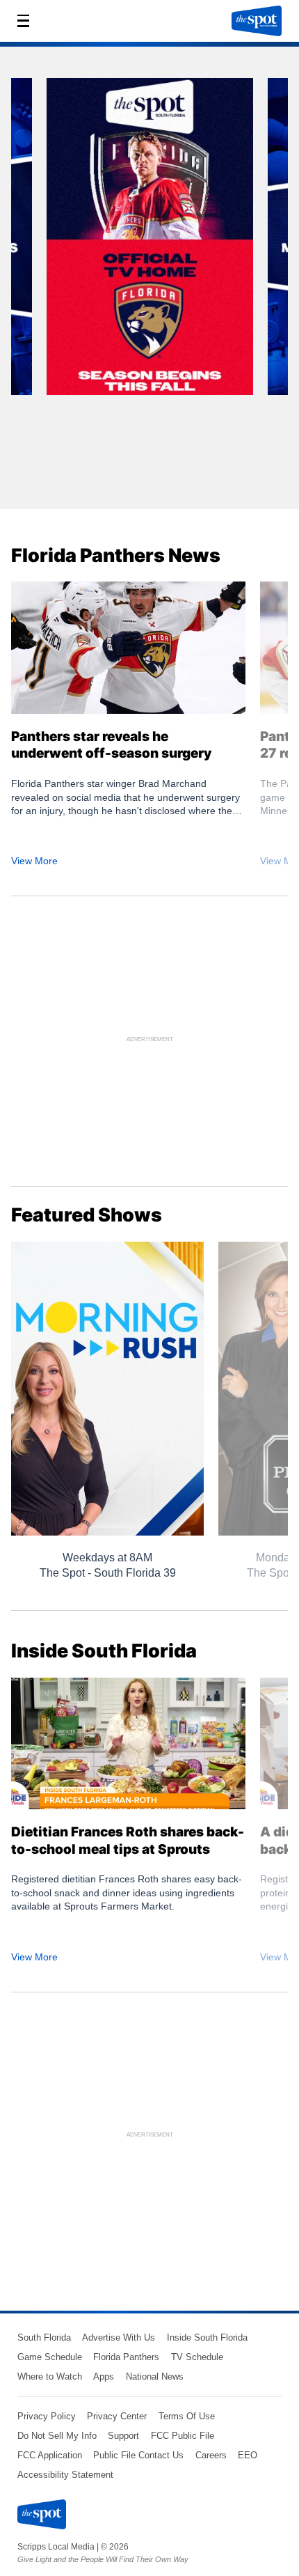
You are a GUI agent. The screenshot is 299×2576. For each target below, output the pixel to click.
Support (123, 2436)
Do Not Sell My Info (57, 2436)
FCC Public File (183, 2436)
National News (155, 2376)
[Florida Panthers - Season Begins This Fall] (150, 241)
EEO (248, 2455)
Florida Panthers (126, 2357)
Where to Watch (50, 2376)
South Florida (44, 2337)
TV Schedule (197, 2357)
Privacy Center (117, 2416)
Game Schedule (50, 2357)
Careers (211, 2455)
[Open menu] (27, 21)
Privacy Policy (47, 2416)
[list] (149, 283)
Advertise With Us (119, 2337)
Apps (104, 2376)
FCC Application (50, 2455)
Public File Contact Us (138, 2455)
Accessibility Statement (65, 2475)
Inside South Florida (207, 2337)
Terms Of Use (187, 2416)
